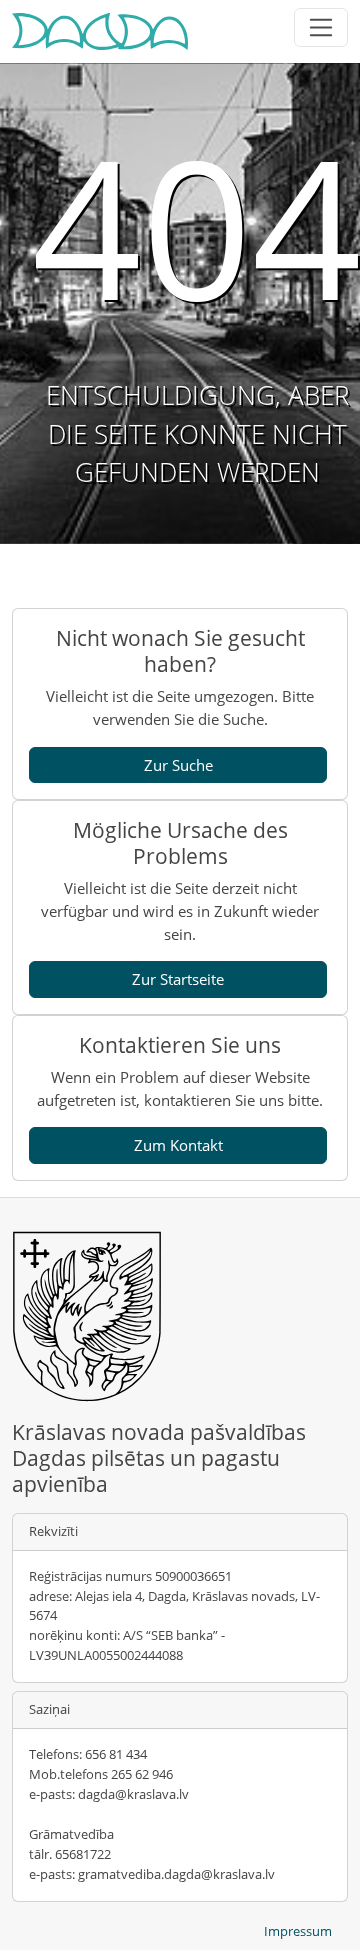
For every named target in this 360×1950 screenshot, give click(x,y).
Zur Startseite (178, 979)
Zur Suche (178, 765)
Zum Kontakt (178, 1145)
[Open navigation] (321, 27)
